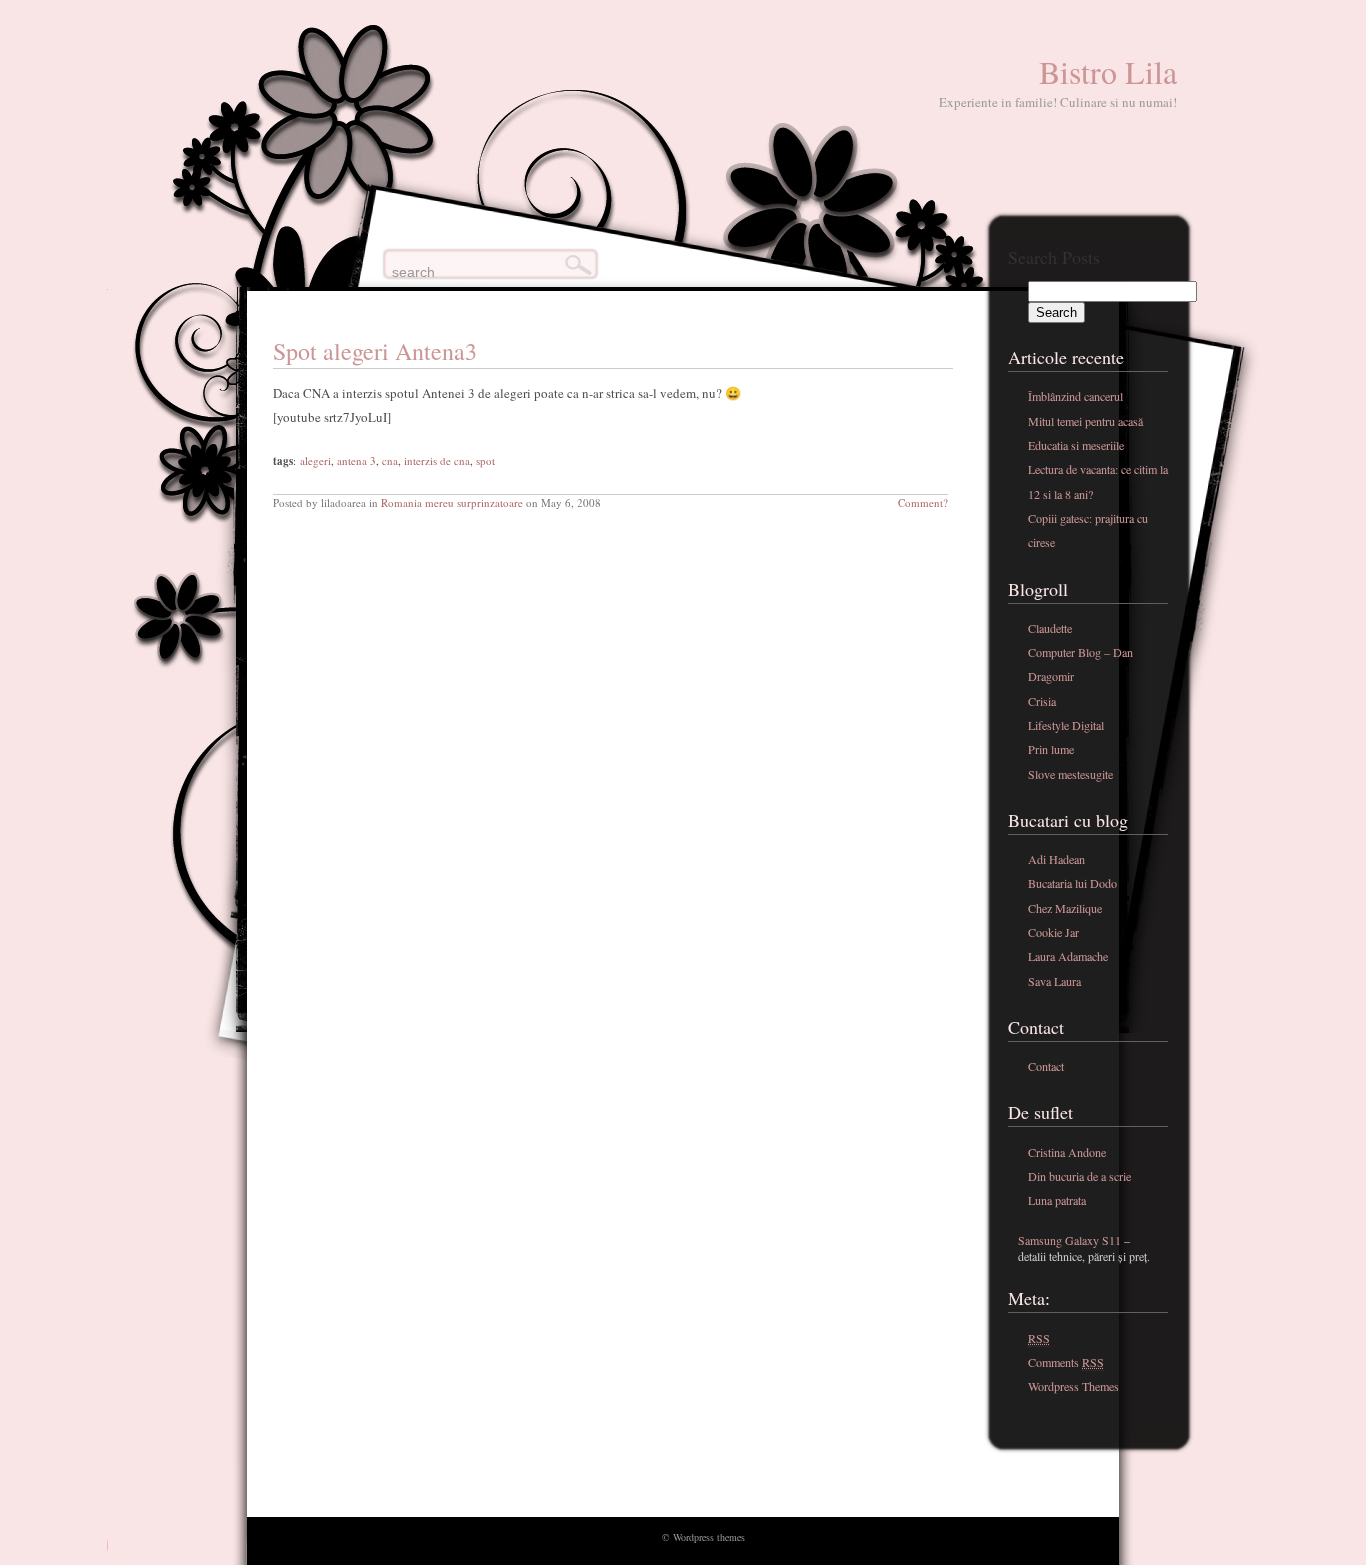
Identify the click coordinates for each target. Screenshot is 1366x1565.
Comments (1066, 1362)
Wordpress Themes (1073, 1386)
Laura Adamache (1068, 956)
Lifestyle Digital (1066, 725)
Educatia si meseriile (1076, 445)
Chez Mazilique (1065, 908)
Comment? (923, 502)
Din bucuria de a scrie (1079, 1176)
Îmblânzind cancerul (1075, 396)
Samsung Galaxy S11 (1069, 1240)
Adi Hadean (1056, 859)
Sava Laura (1054, 981)
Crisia (1042, 701)
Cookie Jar (1053, 932)
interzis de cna (437, 460)
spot (485, 460)
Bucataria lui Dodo (1072, 883)
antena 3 (356, 460)
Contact (1046, 1066)
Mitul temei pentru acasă (1085, 421)
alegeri (315, 460)
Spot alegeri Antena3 (375, 351)
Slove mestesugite (1070, 774)
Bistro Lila (1108, 71)
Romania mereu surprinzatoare (452, 502)
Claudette (1050, 628)
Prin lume (1051, 749)
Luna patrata (1057, 1200)
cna (390, 460)
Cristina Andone (1067, 1152)
